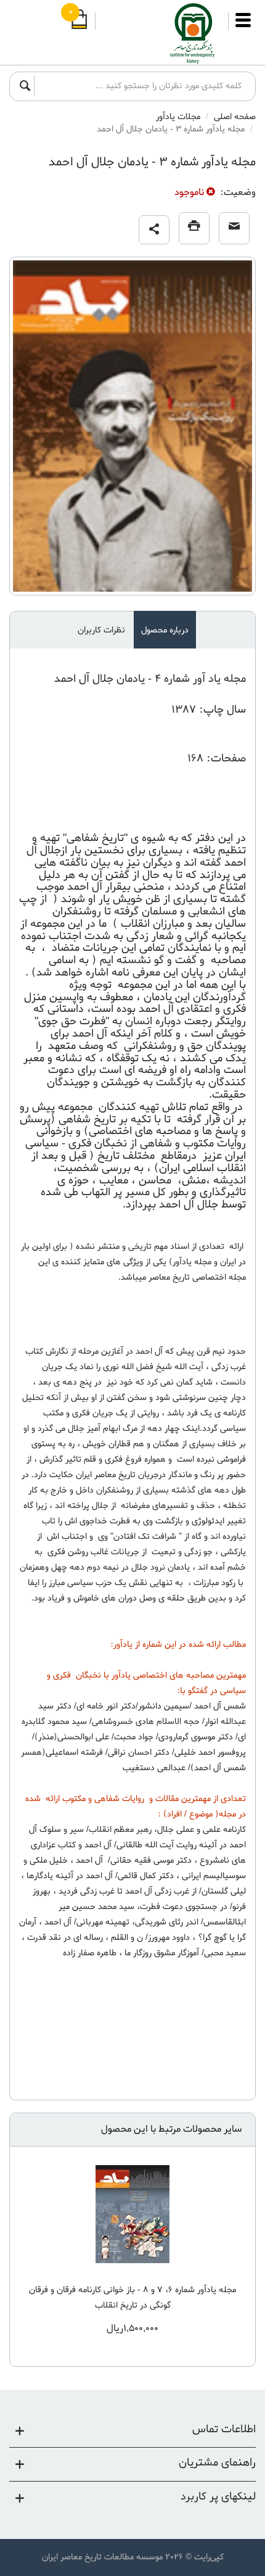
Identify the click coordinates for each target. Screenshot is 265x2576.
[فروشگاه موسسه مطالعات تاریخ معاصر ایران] (162, 34)
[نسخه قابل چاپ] (194, 228)
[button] (154, 230)
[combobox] (141, 86)
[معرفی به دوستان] (234, 228)
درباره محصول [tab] (165, 630)
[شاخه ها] (243, 26)
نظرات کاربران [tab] (101, 630)
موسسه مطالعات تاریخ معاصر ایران (102, 2557)
